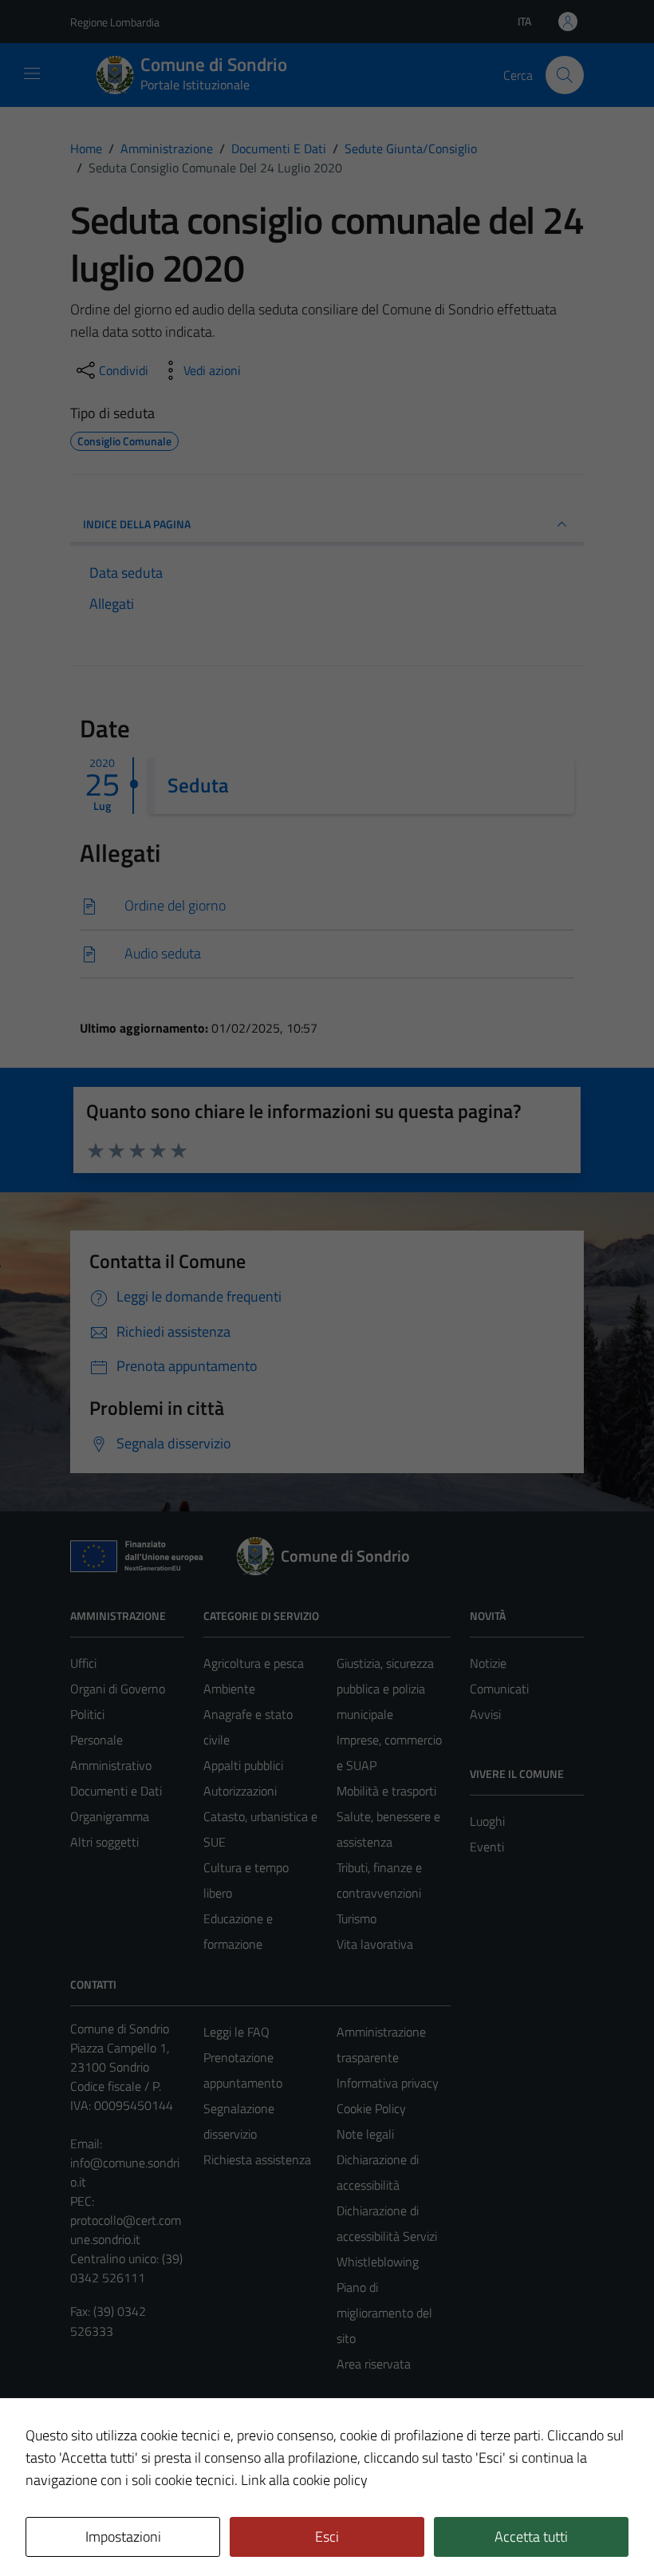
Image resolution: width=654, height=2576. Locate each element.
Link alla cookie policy (304, 2480)
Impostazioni (123, 2536)
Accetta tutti (531, 2536)
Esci (327, 2536)
